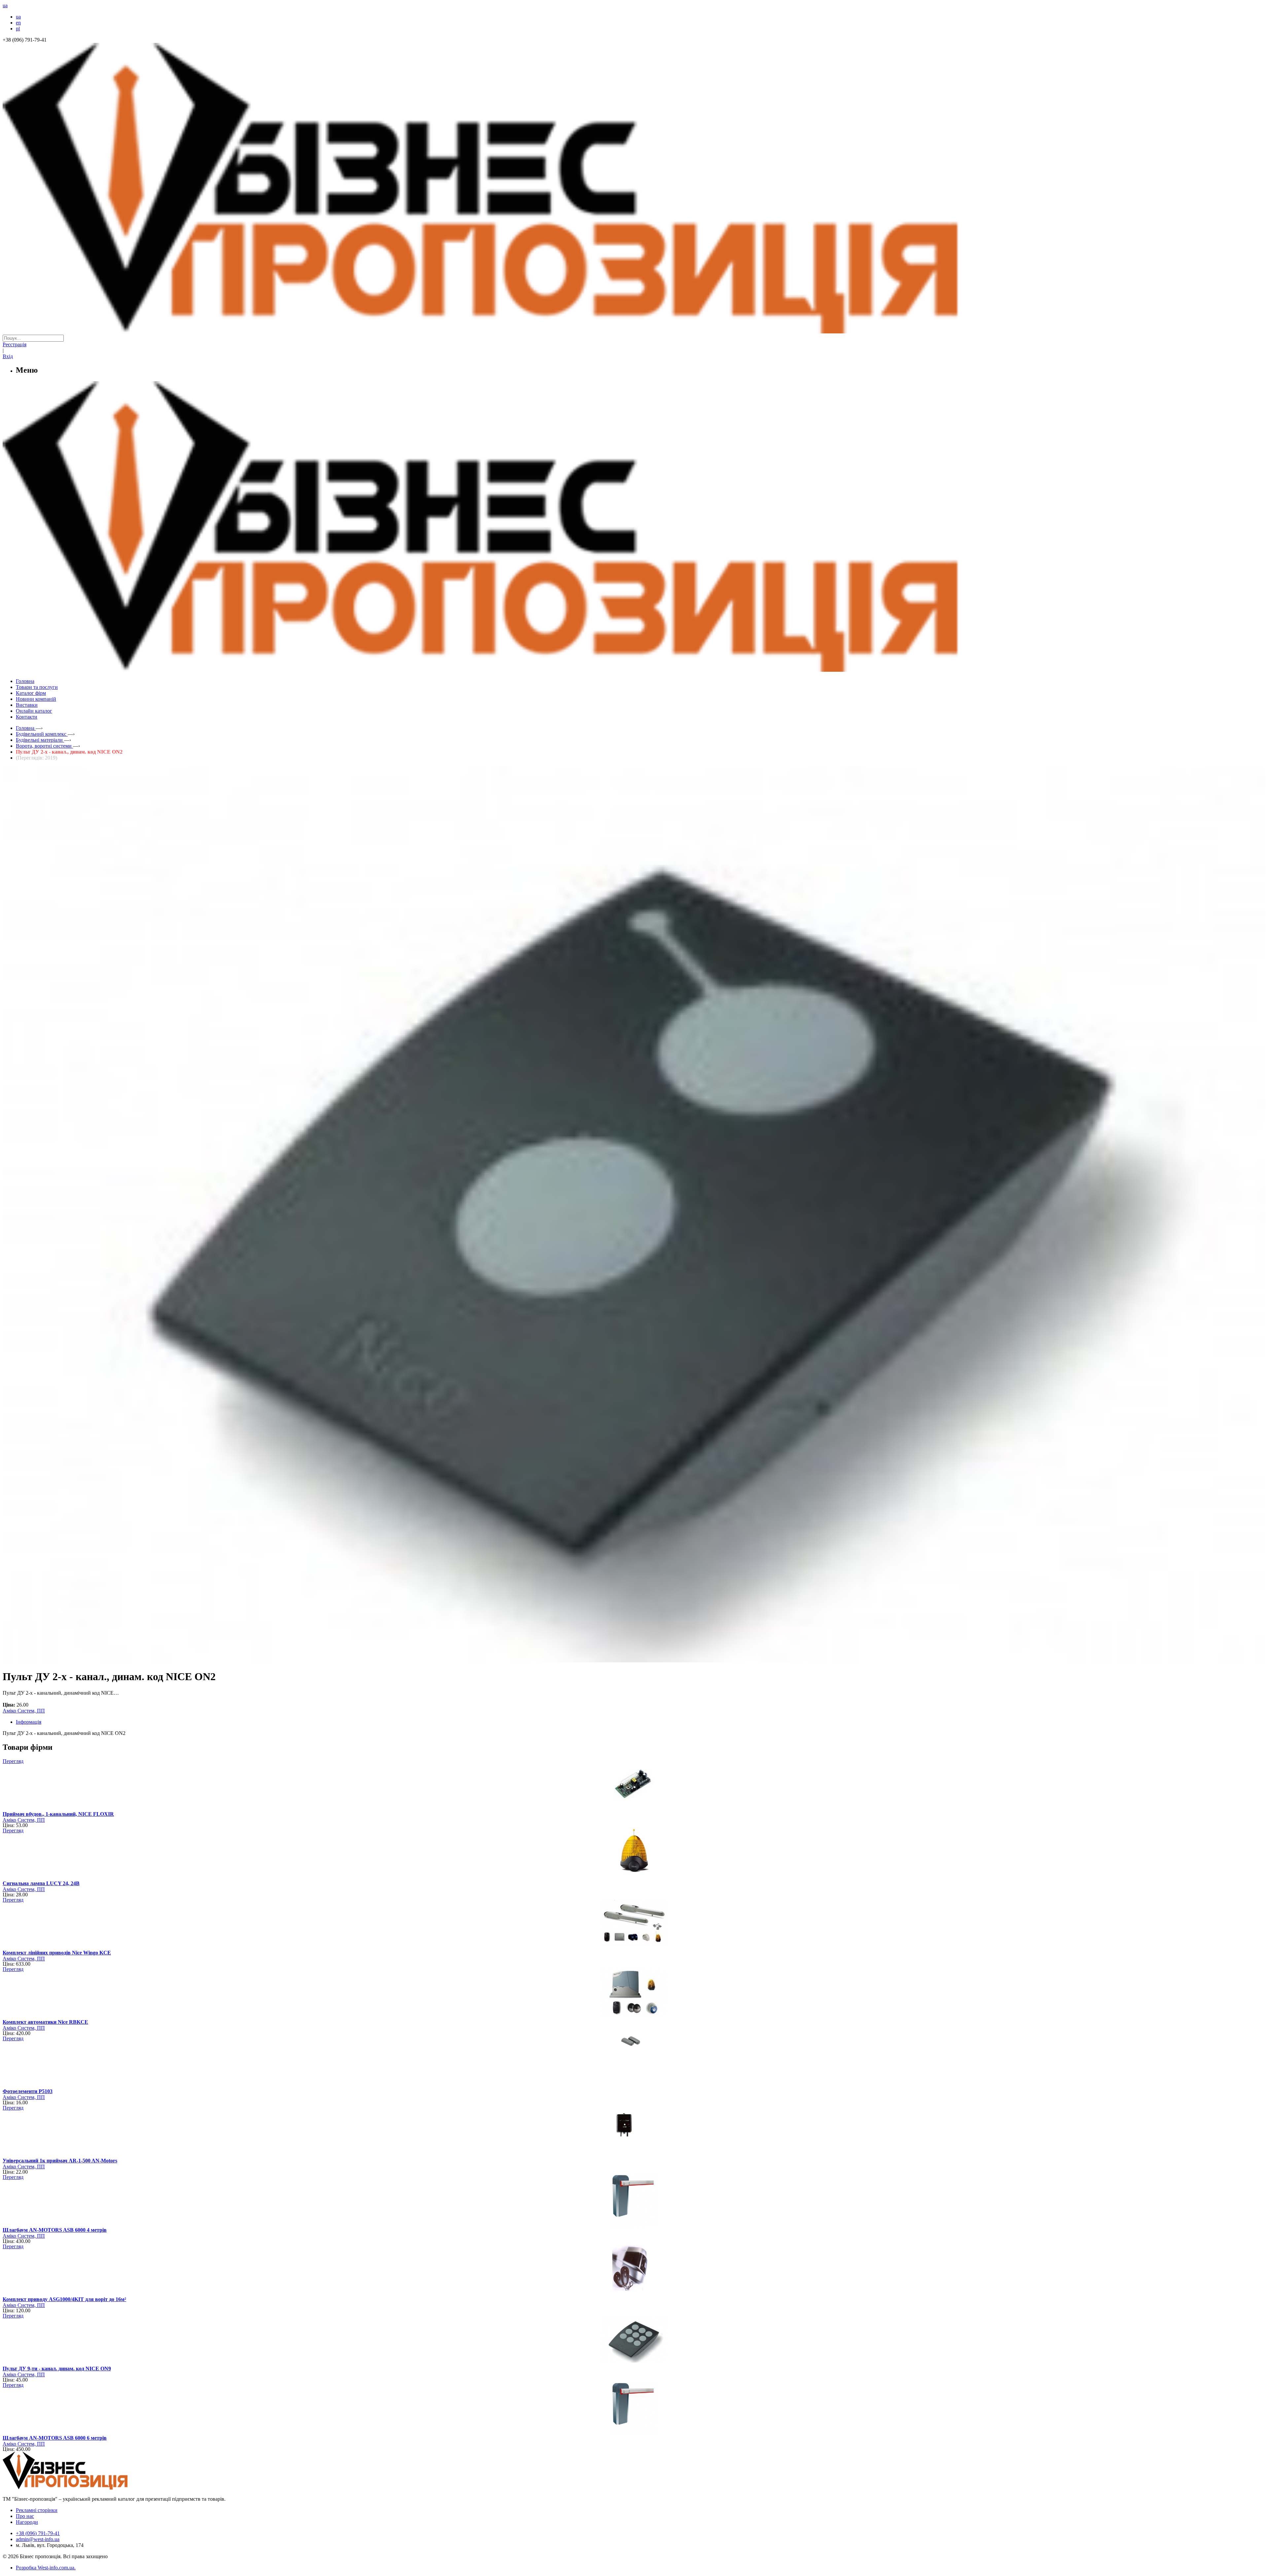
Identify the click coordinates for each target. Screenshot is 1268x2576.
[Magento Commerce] (634, 669)
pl (18, 29)
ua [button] (5, 5)
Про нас (25, 2516)
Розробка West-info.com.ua (45, 2568)
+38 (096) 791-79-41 (38, 2533)
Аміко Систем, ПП (24, 1711)
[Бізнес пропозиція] (634, 332)
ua (18, 17)
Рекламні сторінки (37, 2510)
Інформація (29, 1722)
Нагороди (27, 2522)
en (18, 23)
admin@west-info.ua (38, 2539)
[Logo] (85, 2488)
